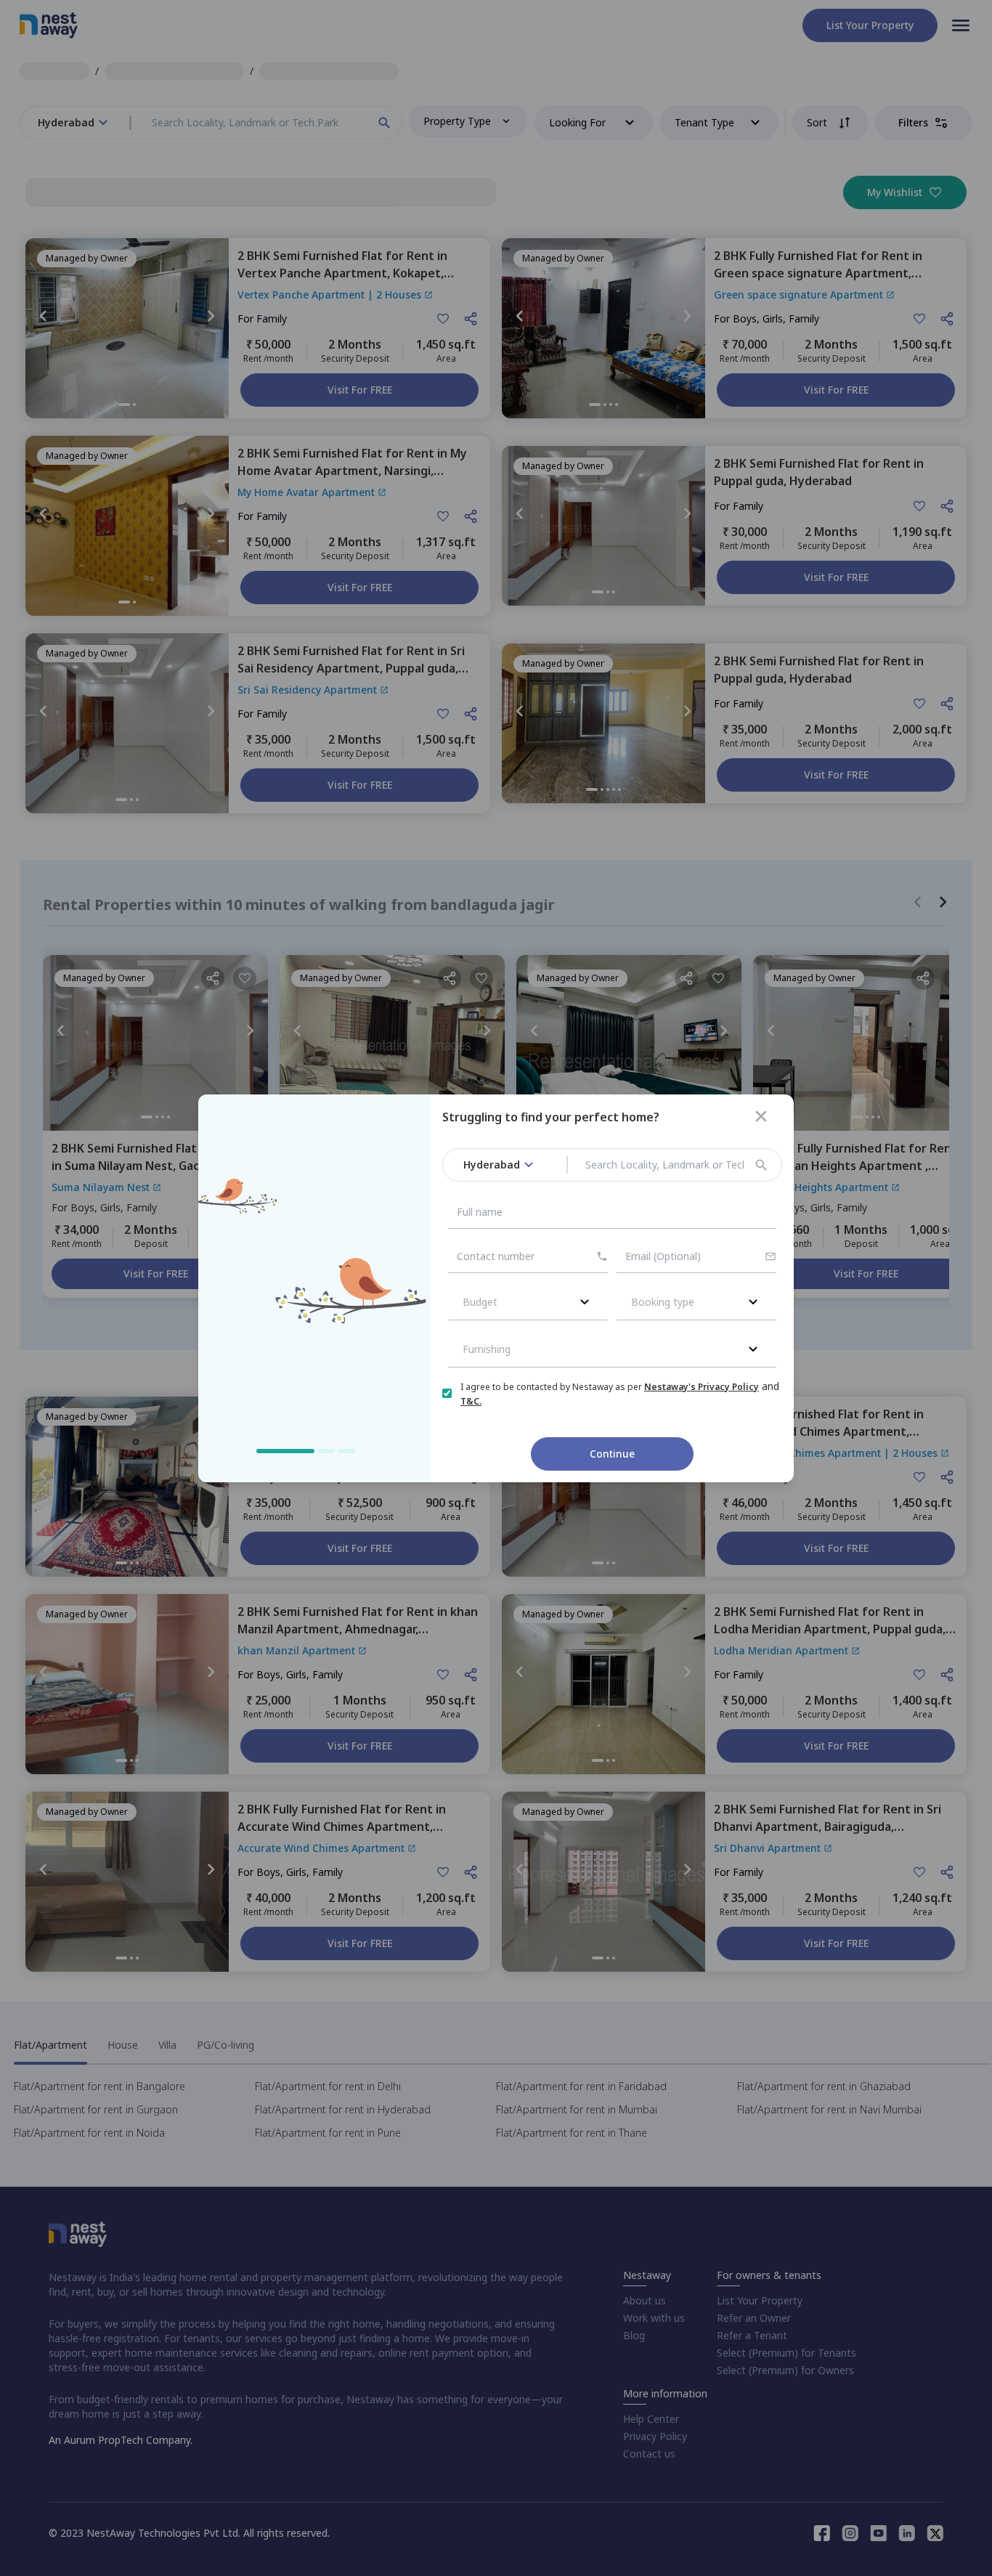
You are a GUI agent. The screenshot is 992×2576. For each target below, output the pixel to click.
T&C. (471, 1401)
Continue (612, 1454)
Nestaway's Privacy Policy (702, 1387)
